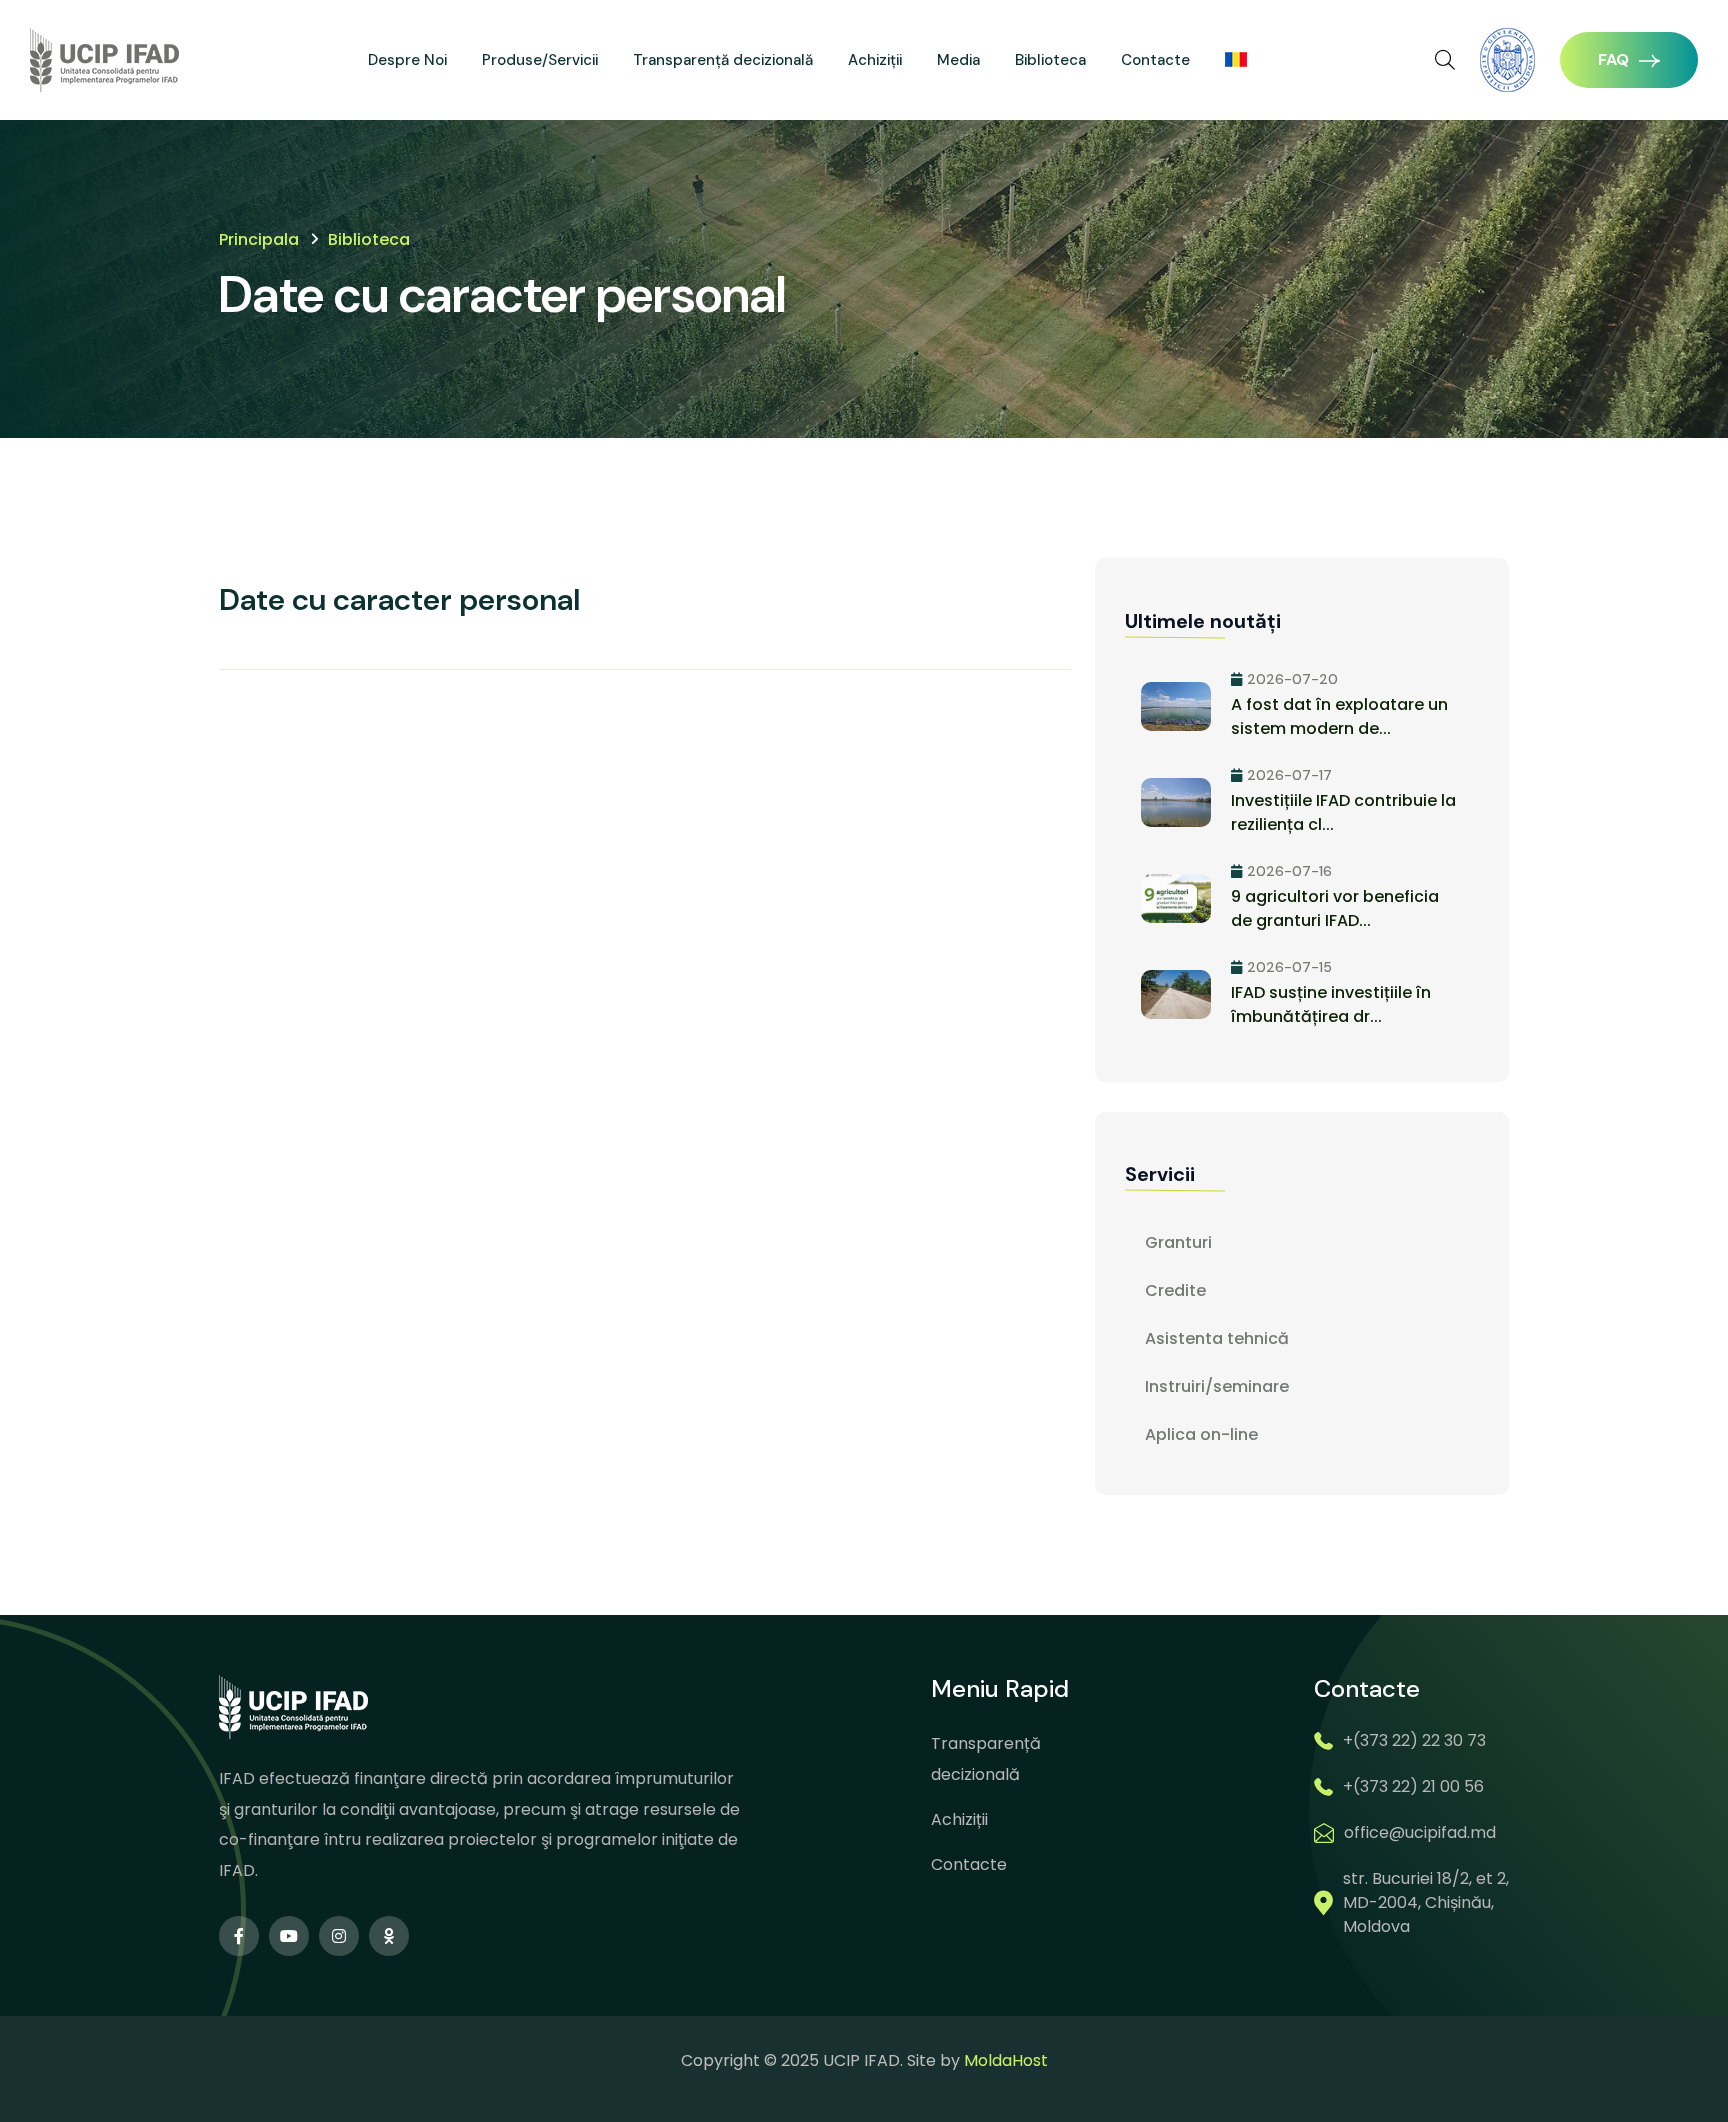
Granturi (1178, 1242)
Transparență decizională (723, 60)
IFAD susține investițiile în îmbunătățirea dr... (1331, 1004)
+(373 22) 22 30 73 (1414, 1740)
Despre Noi (407, 60)
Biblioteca (1050, 60)
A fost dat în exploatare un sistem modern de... (1339, 716)
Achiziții (875, 60)
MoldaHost (1006, 2060)
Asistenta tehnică (1217, 1338)
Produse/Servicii (540, 60)
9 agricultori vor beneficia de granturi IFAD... (1335, 908)
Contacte (1155, 60)
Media (958, 60)
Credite (1175, 1290)
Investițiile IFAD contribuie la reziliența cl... (1343, 812)
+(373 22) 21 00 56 (1413, 1786)
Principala (259, 239)
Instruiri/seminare (1217, 1386)
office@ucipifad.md (1420, 1832)
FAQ (1613, 59)
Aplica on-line (1201, 1434)
